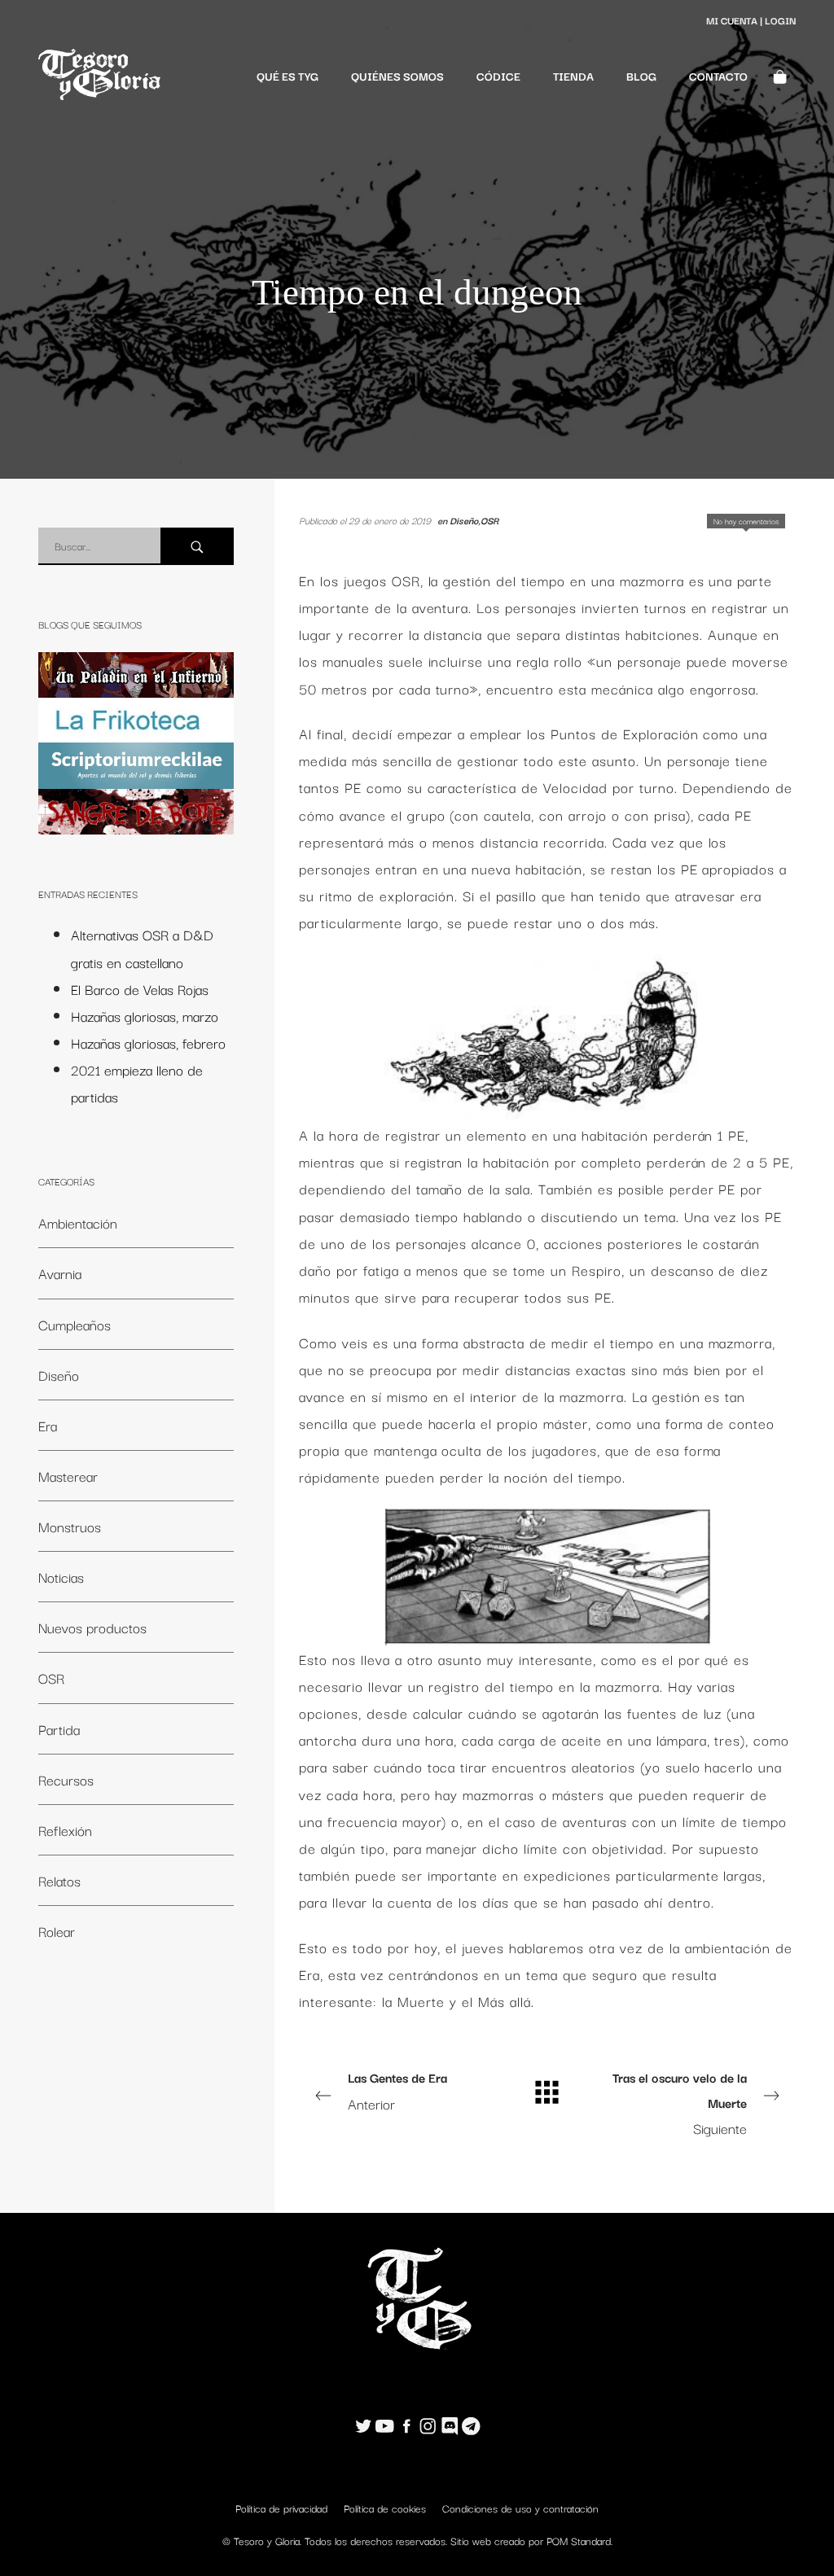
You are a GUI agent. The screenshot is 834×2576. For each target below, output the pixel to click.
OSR (489, 520)
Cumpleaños (75, 1324)
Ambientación (78, 1222)
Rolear (57, 1931)
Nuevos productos (92, 1627)
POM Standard (579, 2540)
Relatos (59, 1880)
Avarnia (60, 1273)
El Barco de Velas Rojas (140, 989)
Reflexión (65, 1830)
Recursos (66, 1779)
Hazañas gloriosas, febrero (148, 1043)
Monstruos (70, 1526)
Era (48, 1425)
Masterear (68, 1476)
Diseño (464, 520)
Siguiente (680, 2103)
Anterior (397, 2091)
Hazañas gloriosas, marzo (145, 1016)
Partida (59, 1729)
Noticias (61, 1577)
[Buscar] (197, 546)
